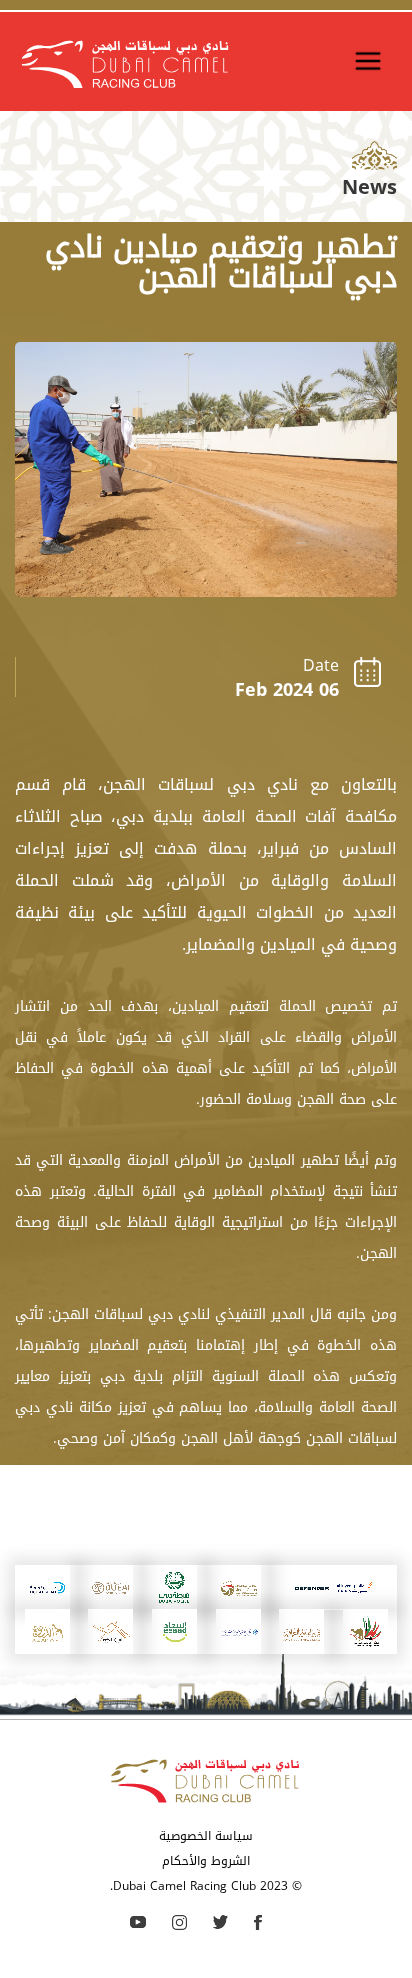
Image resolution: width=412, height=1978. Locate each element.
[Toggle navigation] (368, 61)
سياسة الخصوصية (206, 1836)
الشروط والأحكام (206, 1861)
